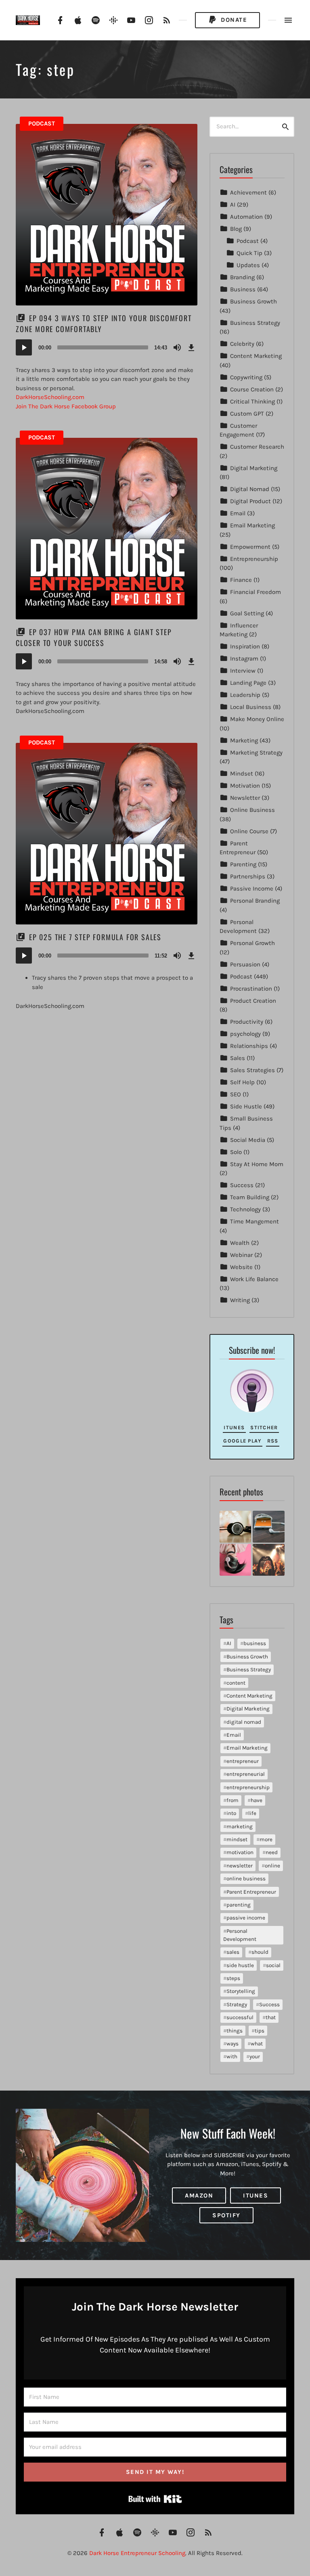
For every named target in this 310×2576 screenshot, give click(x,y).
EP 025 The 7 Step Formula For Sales (95, 937)
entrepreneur (243, 1761)
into (231, 1813)
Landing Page (248, 683)
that (271, 2017)
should (260, 1952)
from (232, 1800)
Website (241, 1267)
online (272, 1866)
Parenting (243, 864)
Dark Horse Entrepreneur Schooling (137, 2553)
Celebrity (242, 344)
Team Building (250, 1197)
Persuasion (245, 964)
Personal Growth (252, 943)
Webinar (241, 1255)
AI (233, 205)
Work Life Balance (254, 1279)
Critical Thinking (252, 401)
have (257, 1800)
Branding (242, 277)
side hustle (240, 1965)
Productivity (247, 1022)
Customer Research (257, 447)
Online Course (249, 831)
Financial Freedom (256, 592)
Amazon (199, 2195)
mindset (237, 1839)
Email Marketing (252, 525)
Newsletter (245, 798)
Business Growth (253, 301)
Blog (236, 229)
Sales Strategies (252, 1070)
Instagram (244, 659)
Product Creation (253, 1001)
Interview (243, 671)
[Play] (24, 347)
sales (233, 1952)
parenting (239, 1905)
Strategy (237, 2004)
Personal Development (240, 1935)
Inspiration (245, 646)
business (255, 1643)
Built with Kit (155, 2499)
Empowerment (250, 547)
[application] (107, 347)
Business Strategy (255, 323)
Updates (248, 265)
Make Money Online (257, 719)
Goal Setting (247, 613)
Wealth (240, 1243)
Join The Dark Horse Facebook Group (66, 406)
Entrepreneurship (254, 559)
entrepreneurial (246, 1774)
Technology (245, 1209)
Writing (240, 1300)
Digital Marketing (254, 468)
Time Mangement (254, 1221)
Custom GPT (247, 414)
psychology (245, 1034)
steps (233, 1978)
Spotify (226, 2215)
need (272, 1852)
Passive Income (252, 889)
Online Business (252, 810)
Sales (238, 1058)
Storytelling (241, 1991)
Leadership (245, 695)
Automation (246, 217)
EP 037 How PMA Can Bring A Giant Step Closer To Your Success (94, 637)
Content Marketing (256, 356)
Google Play (242, 1441)
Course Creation (252, 389)
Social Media (248, 1140)
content (236, 1683)
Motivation (245, 786)
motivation (240, 1852)
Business (243, 289)
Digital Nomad (250, 489)
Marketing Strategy (256, 753)
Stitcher (264, 1427)
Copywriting (246, 377)
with (232, 2056)
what (257, 2044)
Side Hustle (246, 1106)
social (273, 1965)
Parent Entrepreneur (251, 1892)
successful (240, 2017)
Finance (241, 580)
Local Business (251, 707)
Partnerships (248, 876)
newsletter (240, 1866)
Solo (236, 1152)
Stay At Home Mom (257, 1164)
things (235, 2031)
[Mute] (177, 347)
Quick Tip (249, 253)
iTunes (234, 1427)
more (266, 1839)
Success (242, 1185)
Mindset (242, 774)
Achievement (248, 192)
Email (238, 513)
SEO (236, 1094)
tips (260, 2031)
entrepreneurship (248, 1787)
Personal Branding (255, 901)
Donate (233, 20)
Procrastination (251, 989)
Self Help (242, 1082)
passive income (246, 1918)
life (252, 1813)
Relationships (249, 1046)
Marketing (244, 740)
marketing (240, 1826)
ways (232, 2044)
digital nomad (244, 1722)
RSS (273, 1441)
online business (246, 1879)
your (255, 2056)
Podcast (42, 123)
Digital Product (250, 501)
